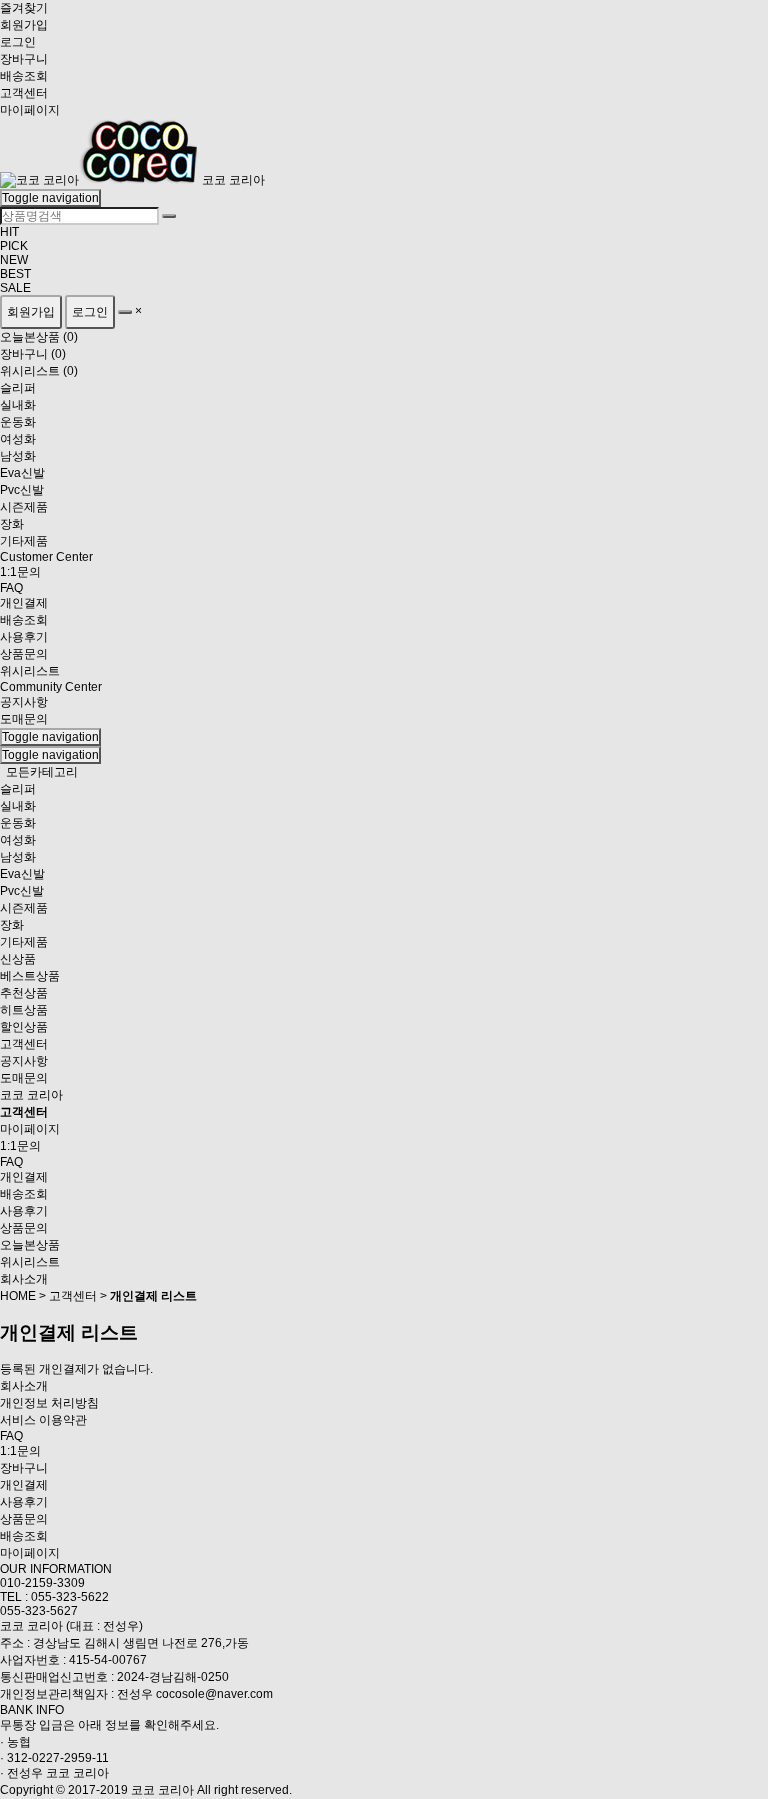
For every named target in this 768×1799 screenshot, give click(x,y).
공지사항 (24, 702)
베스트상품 (30, 976)
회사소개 (24, 1279)
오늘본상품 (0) (39, 337)
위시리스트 (30, 1262)
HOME (18, 1296)
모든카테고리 (42, 772)
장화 (12, 925)
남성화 (18, 857)
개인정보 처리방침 (49, 1403)
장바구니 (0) (33, 354)
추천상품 (24, 993)
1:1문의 (20, 1146)
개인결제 (24, 1177)
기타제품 (24, 942)
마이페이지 (30, 110)
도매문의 (24, 719)
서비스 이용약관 (43, 1420)
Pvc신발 (22, 891)
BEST (15, 274)
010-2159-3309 (42, 1583)
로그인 (18, 42)
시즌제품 (24, 908)
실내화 (18, 806)
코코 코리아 (233, 180)
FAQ (11, 1162)
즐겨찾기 (24, 8)
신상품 (18, 959)
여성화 (18, 840)
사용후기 (24, 1211)
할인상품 (24, 1027)
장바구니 (24, 59)
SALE (15, 288)
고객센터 (24, 93)
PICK (14, 246)
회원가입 (24, 25)
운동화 (18, 823)
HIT (9, 232)
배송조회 (24, 76)
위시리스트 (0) (39, 371)
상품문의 (24, 1228)
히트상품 (24, 1010)
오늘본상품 (30, 1245)
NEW (14, 260)
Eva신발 (22, 874)
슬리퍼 (18, 789)
